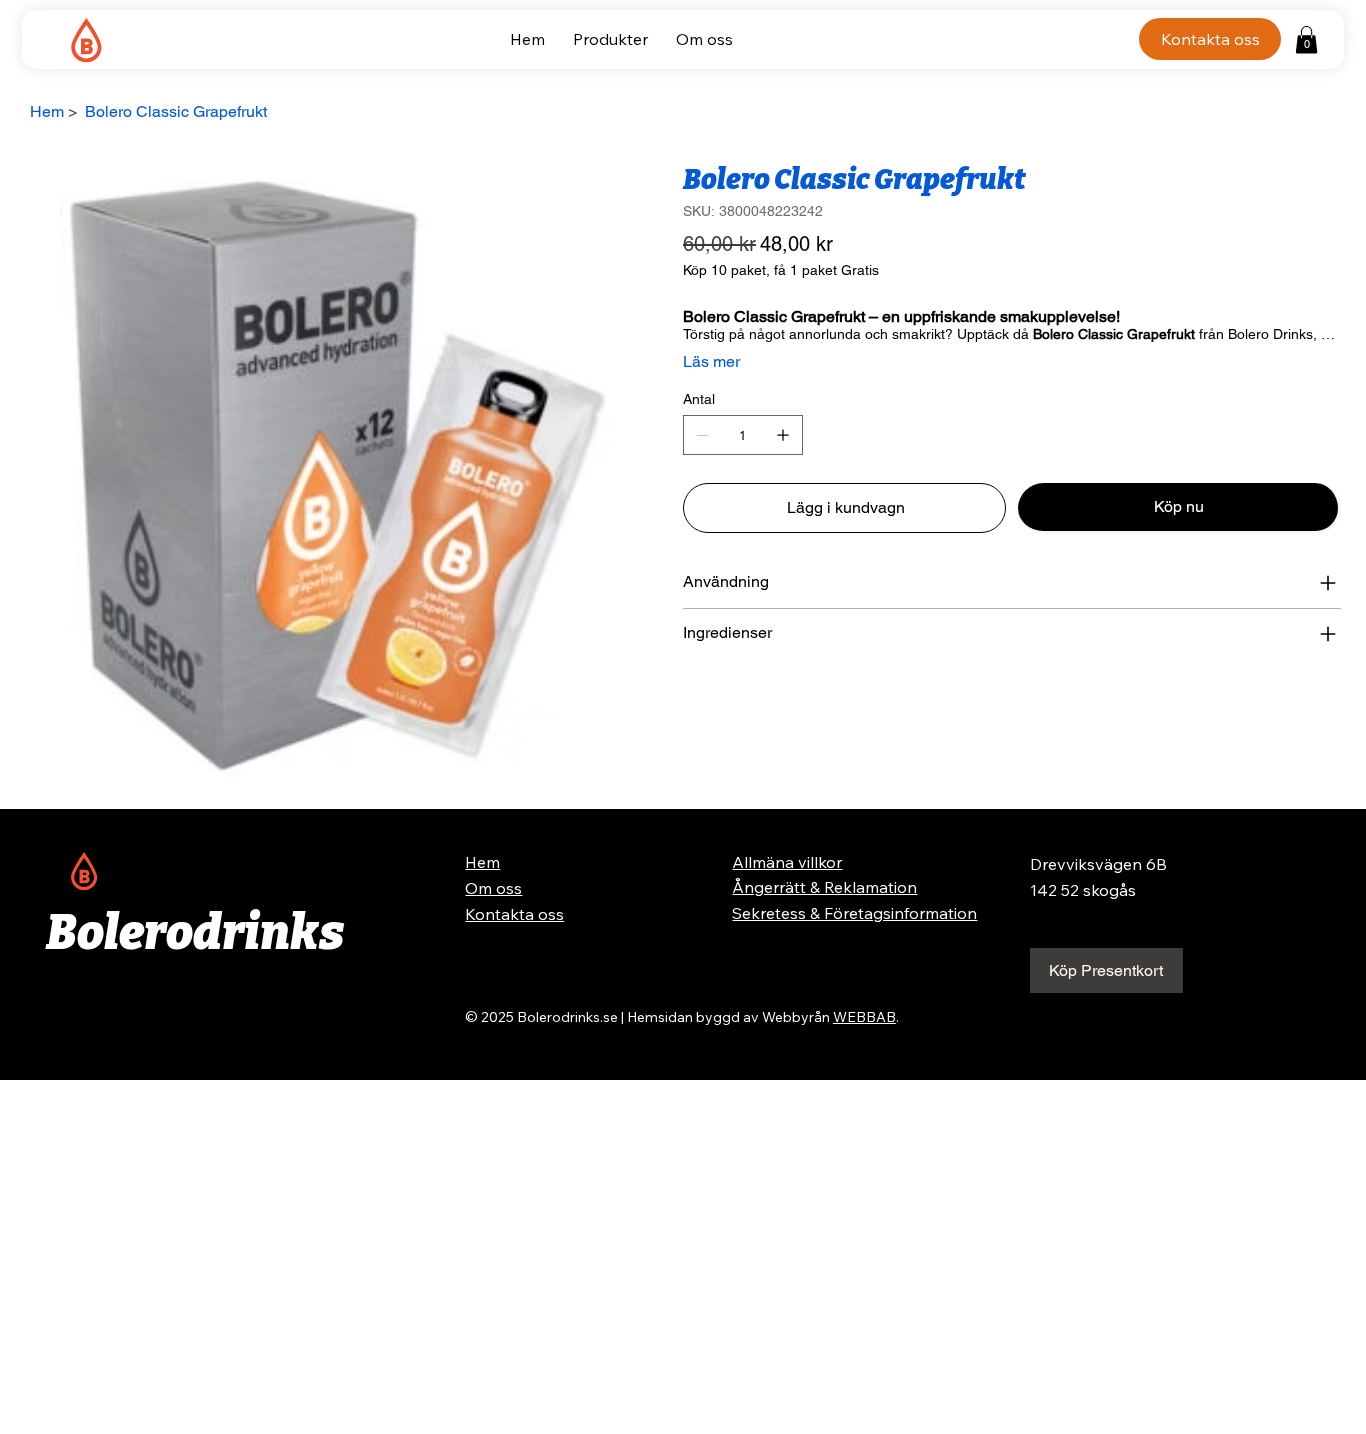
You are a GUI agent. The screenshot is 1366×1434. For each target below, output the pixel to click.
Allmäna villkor (787, 862)
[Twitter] (730, 700)
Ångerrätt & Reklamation (824, 887)
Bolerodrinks (195, 933)
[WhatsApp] (688, 700)
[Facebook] (702, 700)
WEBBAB (864, 1017)
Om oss (493, 888)
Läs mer (711, 361)
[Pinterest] (716, 700)
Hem (482, 862)
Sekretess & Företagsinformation (854, 913)
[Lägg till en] (783, 435)
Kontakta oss (514, 914)
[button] (1306, 39)
